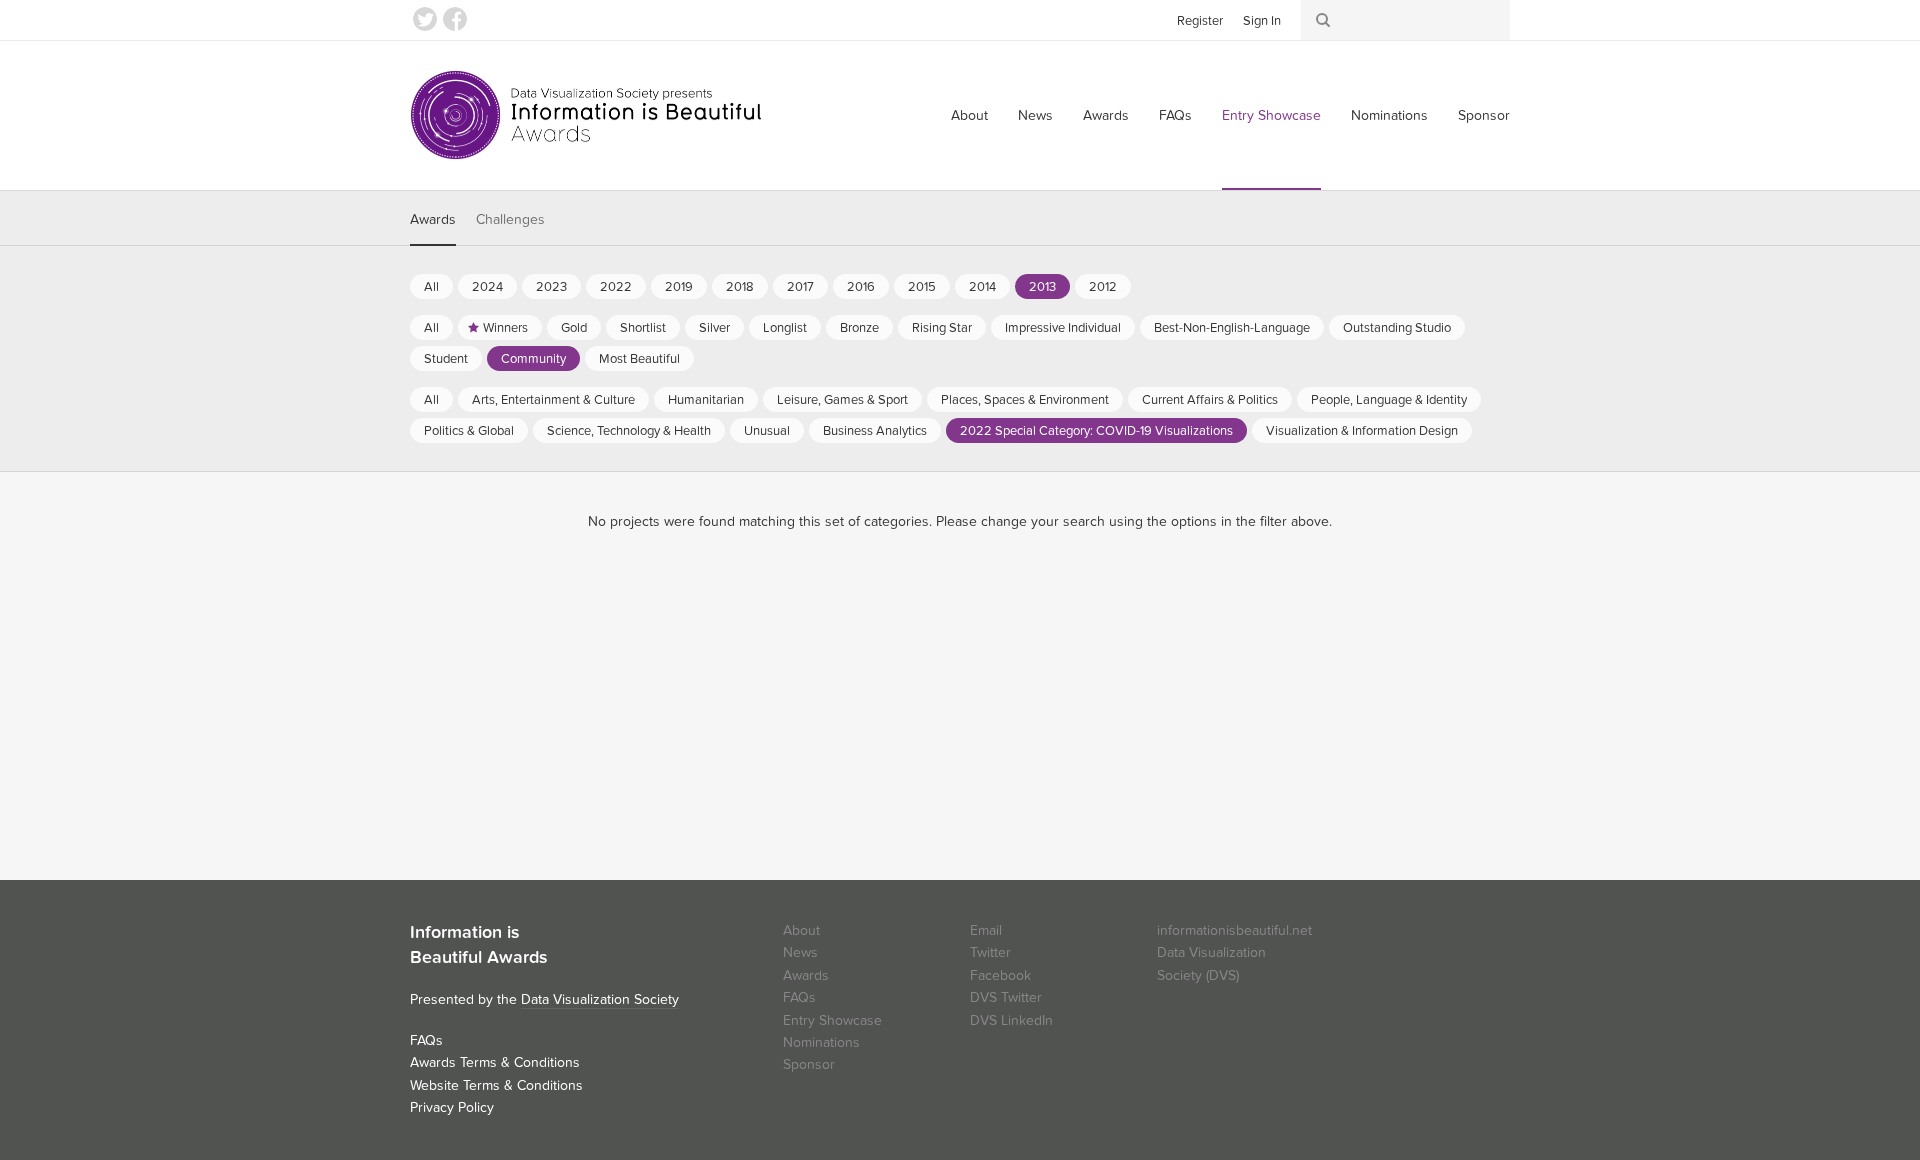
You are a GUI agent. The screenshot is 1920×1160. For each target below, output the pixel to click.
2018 (740, 287)
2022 (616, 287)
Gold (574, 328)
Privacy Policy (452, 1107)
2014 (982, 287)
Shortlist (643, 328)
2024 (487, 287)
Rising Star (942, 328)
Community (533, 359)
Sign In (1262, 21)
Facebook (455, 19)
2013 (1042, 287)
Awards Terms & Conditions (495, 1062)
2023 (551, 287)
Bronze (859, 328)
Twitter (425, 19)
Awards (1106, 115)
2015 (922, 287)
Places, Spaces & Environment (1025, 400)
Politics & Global (469, 431)
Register (1200, 21)
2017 (800, 287)
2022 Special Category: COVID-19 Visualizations (1096, 431)
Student (446, 359)
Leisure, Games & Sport (842, 400)
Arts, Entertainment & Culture (553, 400)
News (1035, 115)
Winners (505, 328)
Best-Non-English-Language (1232, 328)
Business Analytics (875, 431)
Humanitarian (706, 400)
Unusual (767, 431)
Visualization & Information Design (1362, 431)
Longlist (785, 328)
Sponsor (1484, 115)
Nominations (1389, 115)
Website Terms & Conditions (496, 1085)
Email (986, 930)
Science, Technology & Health (629, 431)
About (969, 115)
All (431, 287)
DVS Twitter (1006, 997)
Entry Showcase (1271, 115)
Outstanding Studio (1397, 328)
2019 (679, 287)
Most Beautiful (639, 359)
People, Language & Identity (1389, 400)
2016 (861, 287)
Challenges (510, 219)
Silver (714, 328)
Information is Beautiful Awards (587, 115)
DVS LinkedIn (1011, 1020)
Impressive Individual (1063, 328)
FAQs (1175, 115)
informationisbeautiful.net (1234, 930)
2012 (1103, 287)
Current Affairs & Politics (1210, 400)
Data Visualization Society (600, 999)
